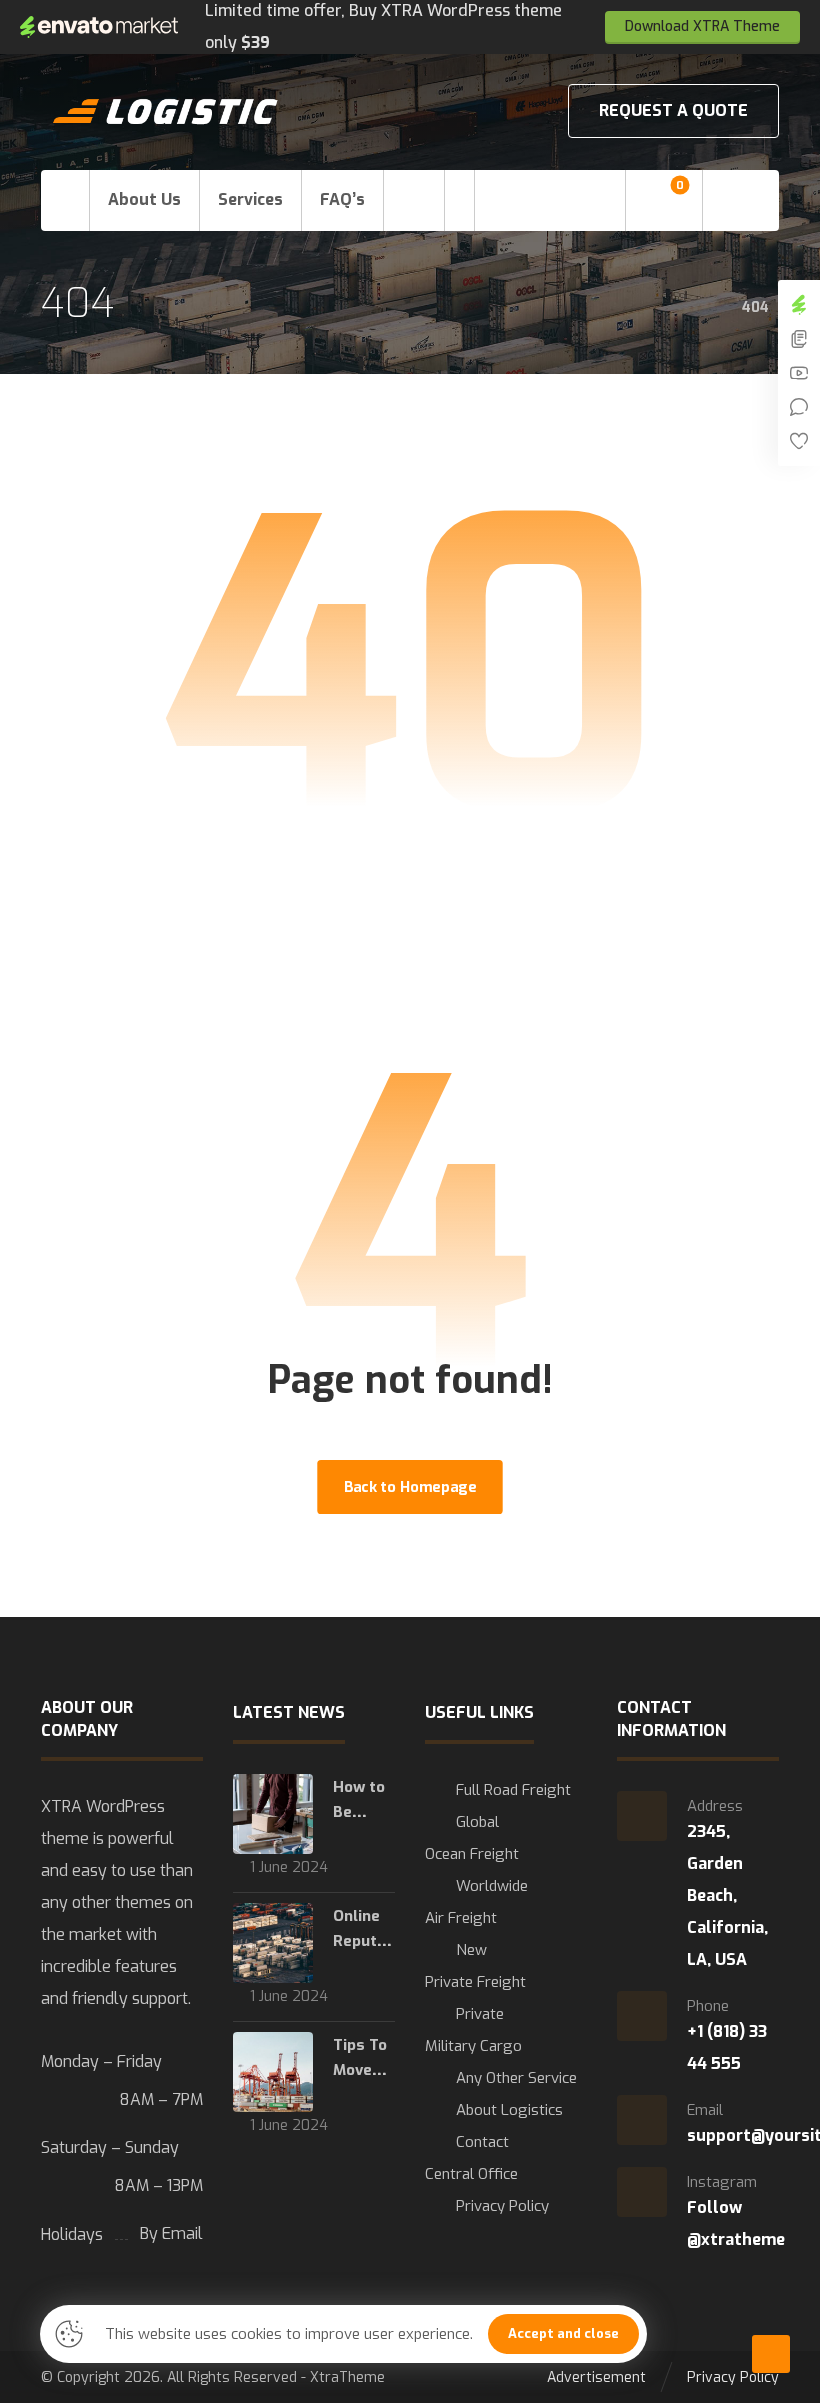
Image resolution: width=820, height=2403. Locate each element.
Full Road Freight (513, 1790)
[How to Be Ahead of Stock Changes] (273, 1814)
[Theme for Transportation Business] (166, 112)
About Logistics (509, 2110)
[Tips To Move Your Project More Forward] (273, 2072)
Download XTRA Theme (702, 26)
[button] (414, 200)
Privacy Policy (502, 2206)
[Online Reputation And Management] (273, 1943)
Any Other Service (516, 2078)
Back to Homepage (409, 1486)
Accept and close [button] (563, 2333)
